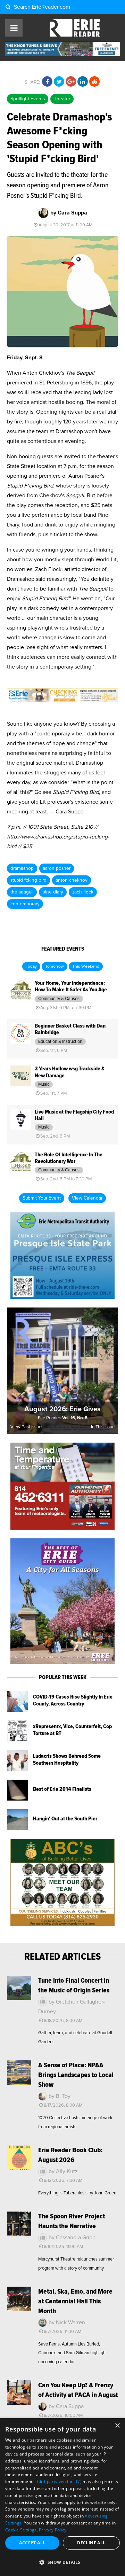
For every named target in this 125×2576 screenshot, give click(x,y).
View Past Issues (27, 1427)
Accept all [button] (32, 2543)
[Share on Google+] (71, 82)
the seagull (22, 892)
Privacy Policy (53, 2530)
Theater (62, 99)
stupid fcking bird (28, 880)
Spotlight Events (28, 99)
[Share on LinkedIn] (83, 82)
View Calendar (87, 1198)
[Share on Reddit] (94, 82)
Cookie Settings (21, 2530)
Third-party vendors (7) (58, 2481)
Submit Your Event (42, 1198)
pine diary (53, 892)
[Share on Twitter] (59, 82)
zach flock (83, 892)
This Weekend (86, 967)
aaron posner (57, 868)
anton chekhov (72, 880)
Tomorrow (55, 967)
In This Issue (103, 1427)
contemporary (25, 904)
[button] (62, 2562)
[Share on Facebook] (47, 82)
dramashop (22, 868)
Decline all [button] (91, 2543)
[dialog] (62, 2497)
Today (31, 967)
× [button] (117, 2426)
